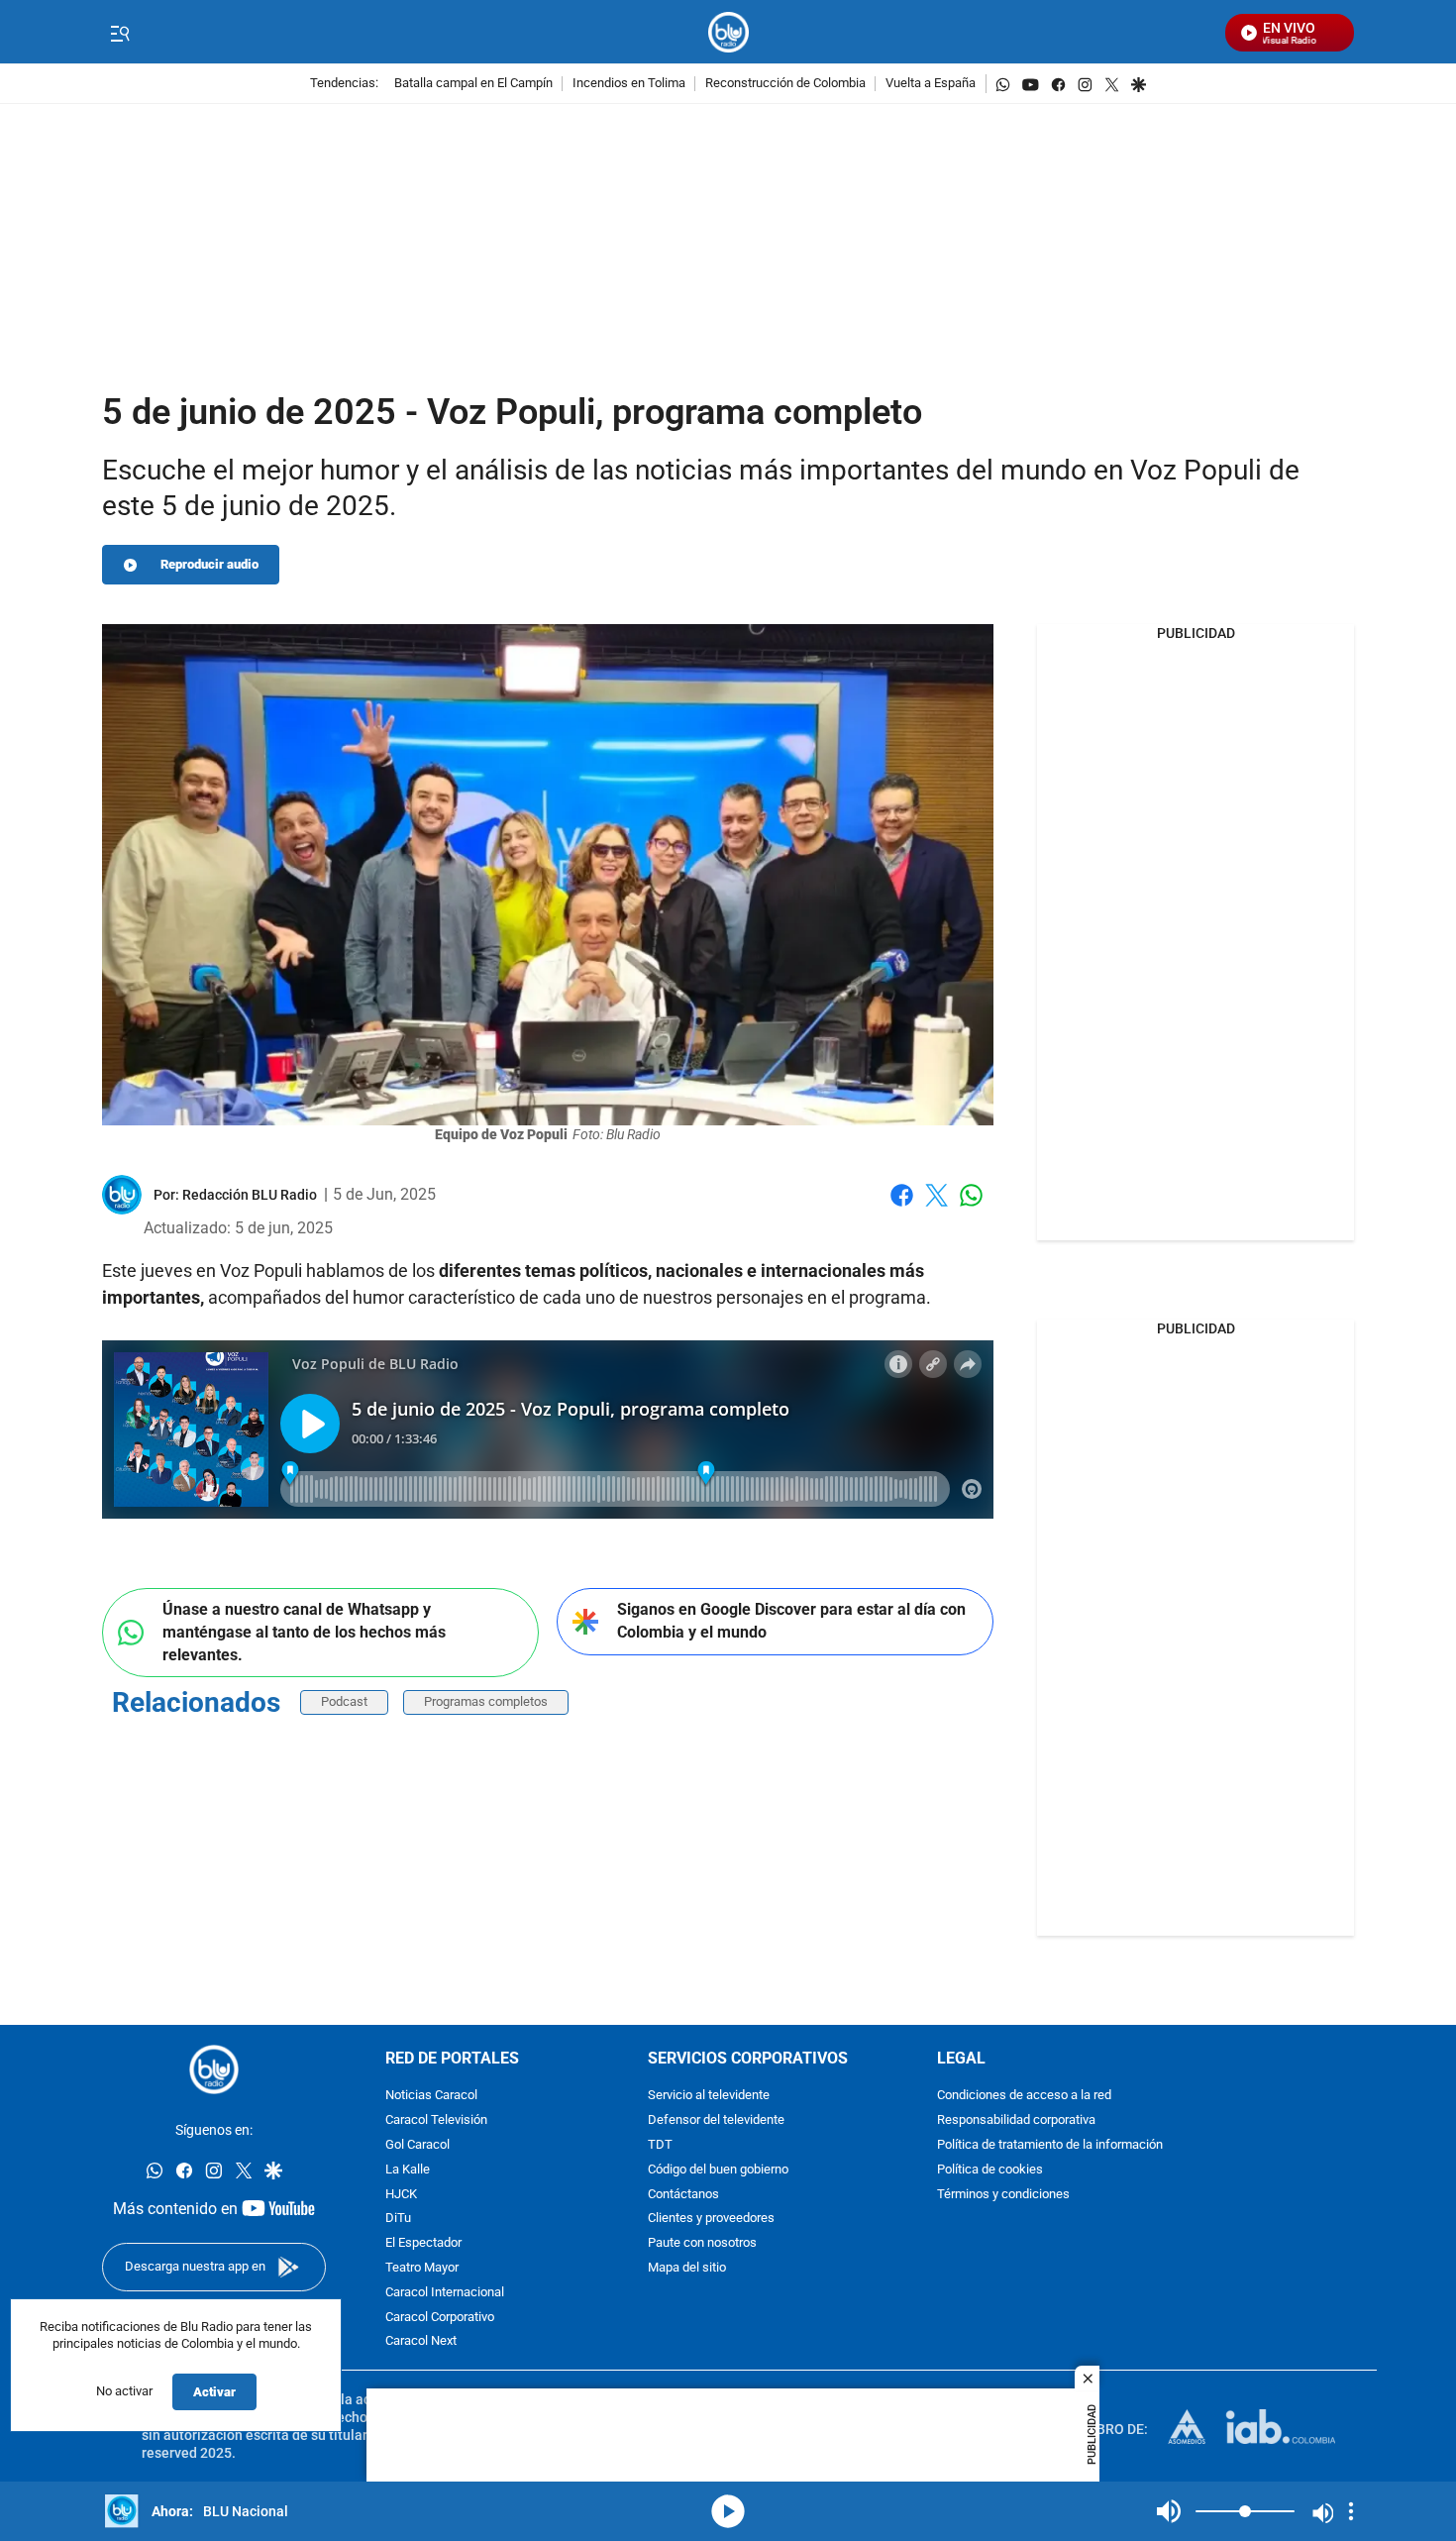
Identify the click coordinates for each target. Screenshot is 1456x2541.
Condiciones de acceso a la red (1024, 2096)
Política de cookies (990, 2170)
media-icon (728, 2511)
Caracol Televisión (436, 2120)
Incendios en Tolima (629, 84)
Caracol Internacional (445, 2293)
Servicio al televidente (709, 2096)
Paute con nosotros (702, 2243)
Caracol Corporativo (440, 2317)
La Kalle (408, 2170)
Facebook (902, 1207)
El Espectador (423, 2243)
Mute (1169, 2511)
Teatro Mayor (422, 2268)
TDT (660, 2145)
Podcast (344, 1701)
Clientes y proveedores (711, 2219)
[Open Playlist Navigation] (1351, 2511)
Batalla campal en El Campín (473, 84)
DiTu (398, 2219)
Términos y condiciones (1003, 2194)
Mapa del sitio (687, 2268)
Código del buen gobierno (718, 2170)
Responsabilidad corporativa (1016, 2120)
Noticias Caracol (431, 2096)
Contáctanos (683, 2194)
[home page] (728, 32)
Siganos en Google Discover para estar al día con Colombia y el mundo (791, 1621)
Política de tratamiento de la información (1050, 2145)
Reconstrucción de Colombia (785, 84)
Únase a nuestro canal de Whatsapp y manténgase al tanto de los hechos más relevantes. (304, 1632)
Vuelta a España (931, 84)
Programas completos (486, 1701)
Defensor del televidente (716, 2120)
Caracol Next (421, 2341)
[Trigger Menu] (119, 33)
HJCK (401, 2194)
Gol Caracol (417, 2145)
